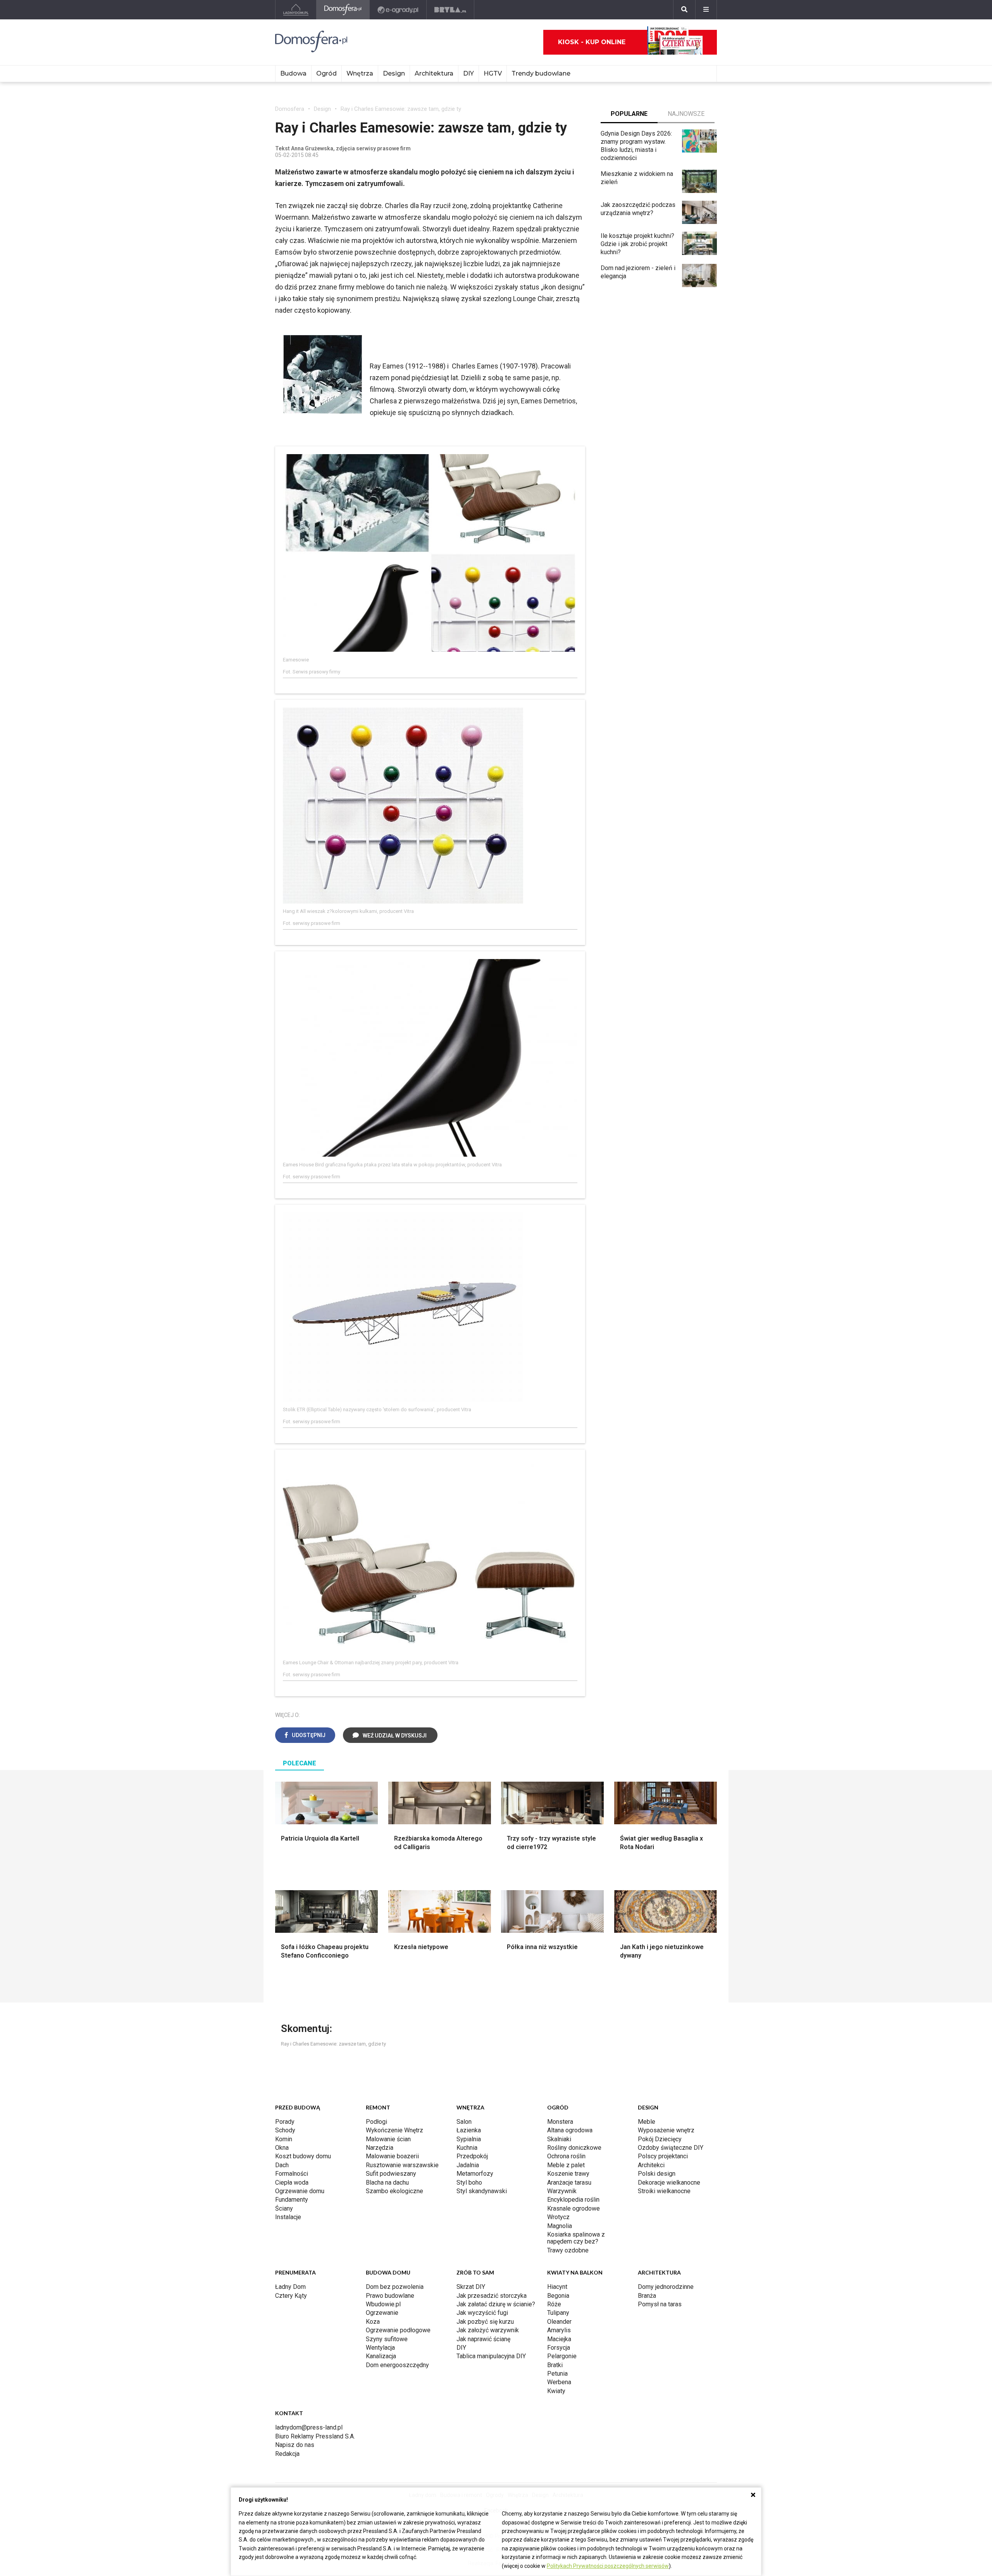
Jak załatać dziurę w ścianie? (496, 2304)
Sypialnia (469, 2139)
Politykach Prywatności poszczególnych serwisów (608, 2566)
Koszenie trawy (568, 2174)
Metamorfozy (475, 2174)
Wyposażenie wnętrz (666, 2130)
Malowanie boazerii (392, 2156)
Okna (282, 2148)
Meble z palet (566, 2165)
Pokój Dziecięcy (660, 2139)
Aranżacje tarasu (569, 2183)
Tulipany (558, 2313)
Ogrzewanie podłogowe (398, 2330)
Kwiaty (556, 2391)
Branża (647, 2296)
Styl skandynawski (482, 2191)
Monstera (560, 2122)
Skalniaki (559, 2139)
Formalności (292, 2174)
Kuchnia (467, 2148)
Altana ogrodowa (570, 2130)
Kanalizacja (381, 2356)
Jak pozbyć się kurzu (485, 2322)
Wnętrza (360, 73)
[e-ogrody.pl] (398, 10)
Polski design (657, 2174)
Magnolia (560, 2226)
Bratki (555, 2365)
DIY (468, 73)
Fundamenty (292, 2200)
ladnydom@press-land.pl (309, 2427)
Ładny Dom (290, 2287)
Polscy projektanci (663, 2156)
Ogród (326, 73)
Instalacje (288, 2217)
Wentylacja (380, 2348)
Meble (647, 2122)
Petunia (557, 2374)
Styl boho (469, 2183)
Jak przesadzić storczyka (492, 2296)
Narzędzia (380, 2148)
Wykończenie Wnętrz (394, 2130)
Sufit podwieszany (391, 2174)
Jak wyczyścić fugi (482, 2313)
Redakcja (287, 2454)
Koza (373, 2322)
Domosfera (290, 109)
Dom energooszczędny (397, 2365)
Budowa (293, 73)
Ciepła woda (292, 2183)
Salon (464, 2122)
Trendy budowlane (541, 73)
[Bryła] (450, 10)
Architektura (434, 73)
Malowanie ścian (388, 2139)
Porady (285, 2122)
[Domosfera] (343, 10)
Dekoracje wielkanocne (669, 2183)
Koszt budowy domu (303, 2156)
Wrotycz (558, 2217)
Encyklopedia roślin (573, 2200)
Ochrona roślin (566, 2156)
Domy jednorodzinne (666, 2287)
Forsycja (559, 2348)
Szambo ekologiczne (394, 2191)
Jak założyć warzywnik (488, 2330)
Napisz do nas (295, 2445)
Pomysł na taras (660, 2304)
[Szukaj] (684, 10)
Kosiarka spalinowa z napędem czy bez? (576, 2238)
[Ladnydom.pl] (296, 10)
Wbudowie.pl (383, 2304)
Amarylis (559, 2330)
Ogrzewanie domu (300, 2191)
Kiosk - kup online (592, 42)
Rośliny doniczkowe (574, 2148)
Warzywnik (562, 2191)
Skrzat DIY (471, 2287)
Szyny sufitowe (387, 2339)
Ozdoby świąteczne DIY (671, 2148)
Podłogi (376, 2122)
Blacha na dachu (387, 2183)
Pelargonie (562, 2356)
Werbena (559, 2382)
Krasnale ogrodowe (573, 2208)
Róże (554, 2304)
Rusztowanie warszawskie (402, 2165)
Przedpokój (472, 2156)
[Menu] (706, 10)
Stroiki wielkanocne (664, 2191)
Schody (285, 2130)
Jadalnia (468, 2165)
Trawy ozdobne (568, 2250)
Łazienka (469, 2130)
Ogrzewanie (382, 2313)
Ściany (284, 2208)
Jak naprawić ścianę (483, 2339)
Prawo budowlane (390, 2296)
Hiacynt (557, 2287)
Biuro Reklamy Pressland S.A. (315, 2436)
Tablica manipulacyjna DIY (491, 2356)
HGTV (493, 73)
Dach (282, 2165)
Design (394, 73)
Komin (284, 2139)
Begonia (558, 2296)
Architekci (651, 2165)
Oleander (559, 2322)
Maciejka (559, 2339)
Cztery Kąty (291, 2296)
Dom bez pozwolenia (395, 2287)
